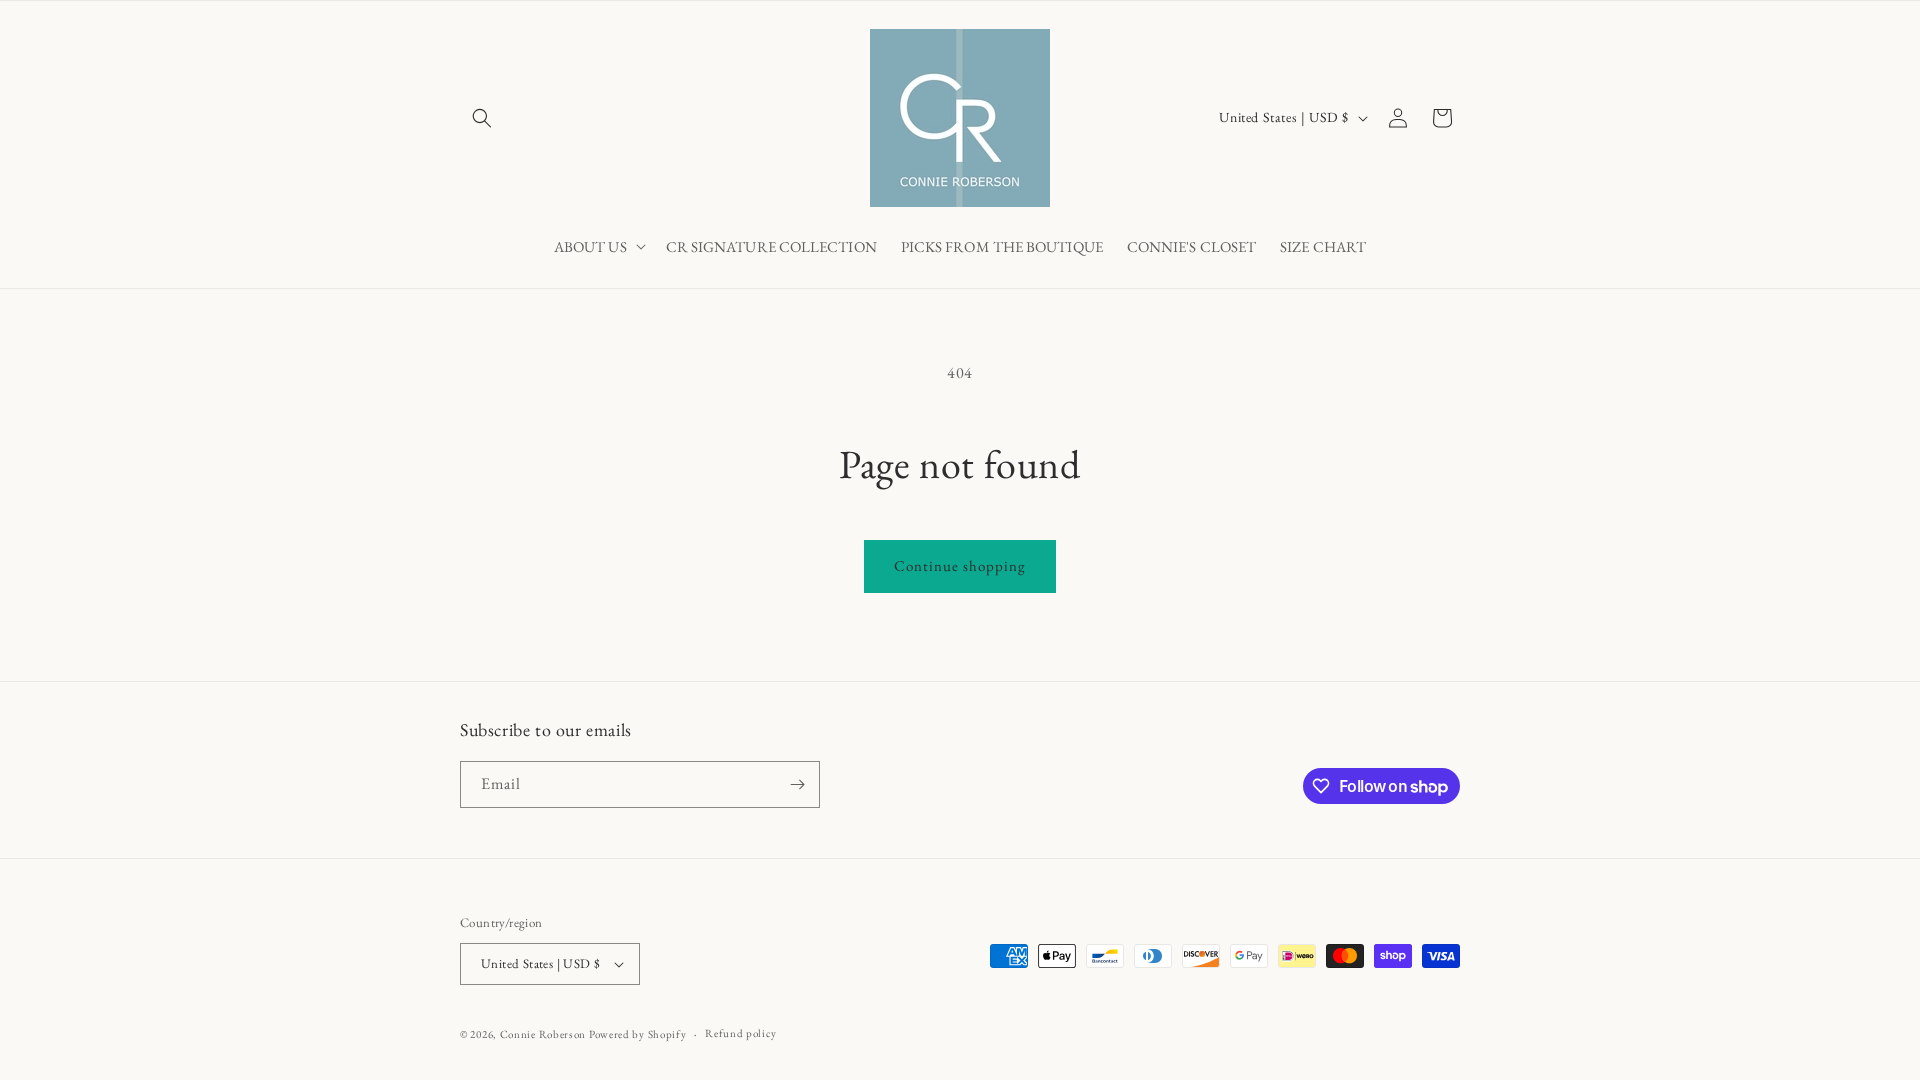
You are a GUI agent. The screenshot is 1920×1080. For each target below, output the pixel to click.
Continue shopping (960, 565)
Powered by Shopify (638, 1034)
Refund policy (740, 1033)
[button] (482, 118)
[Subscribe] (797, 784)
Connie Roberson (543, 1034)
